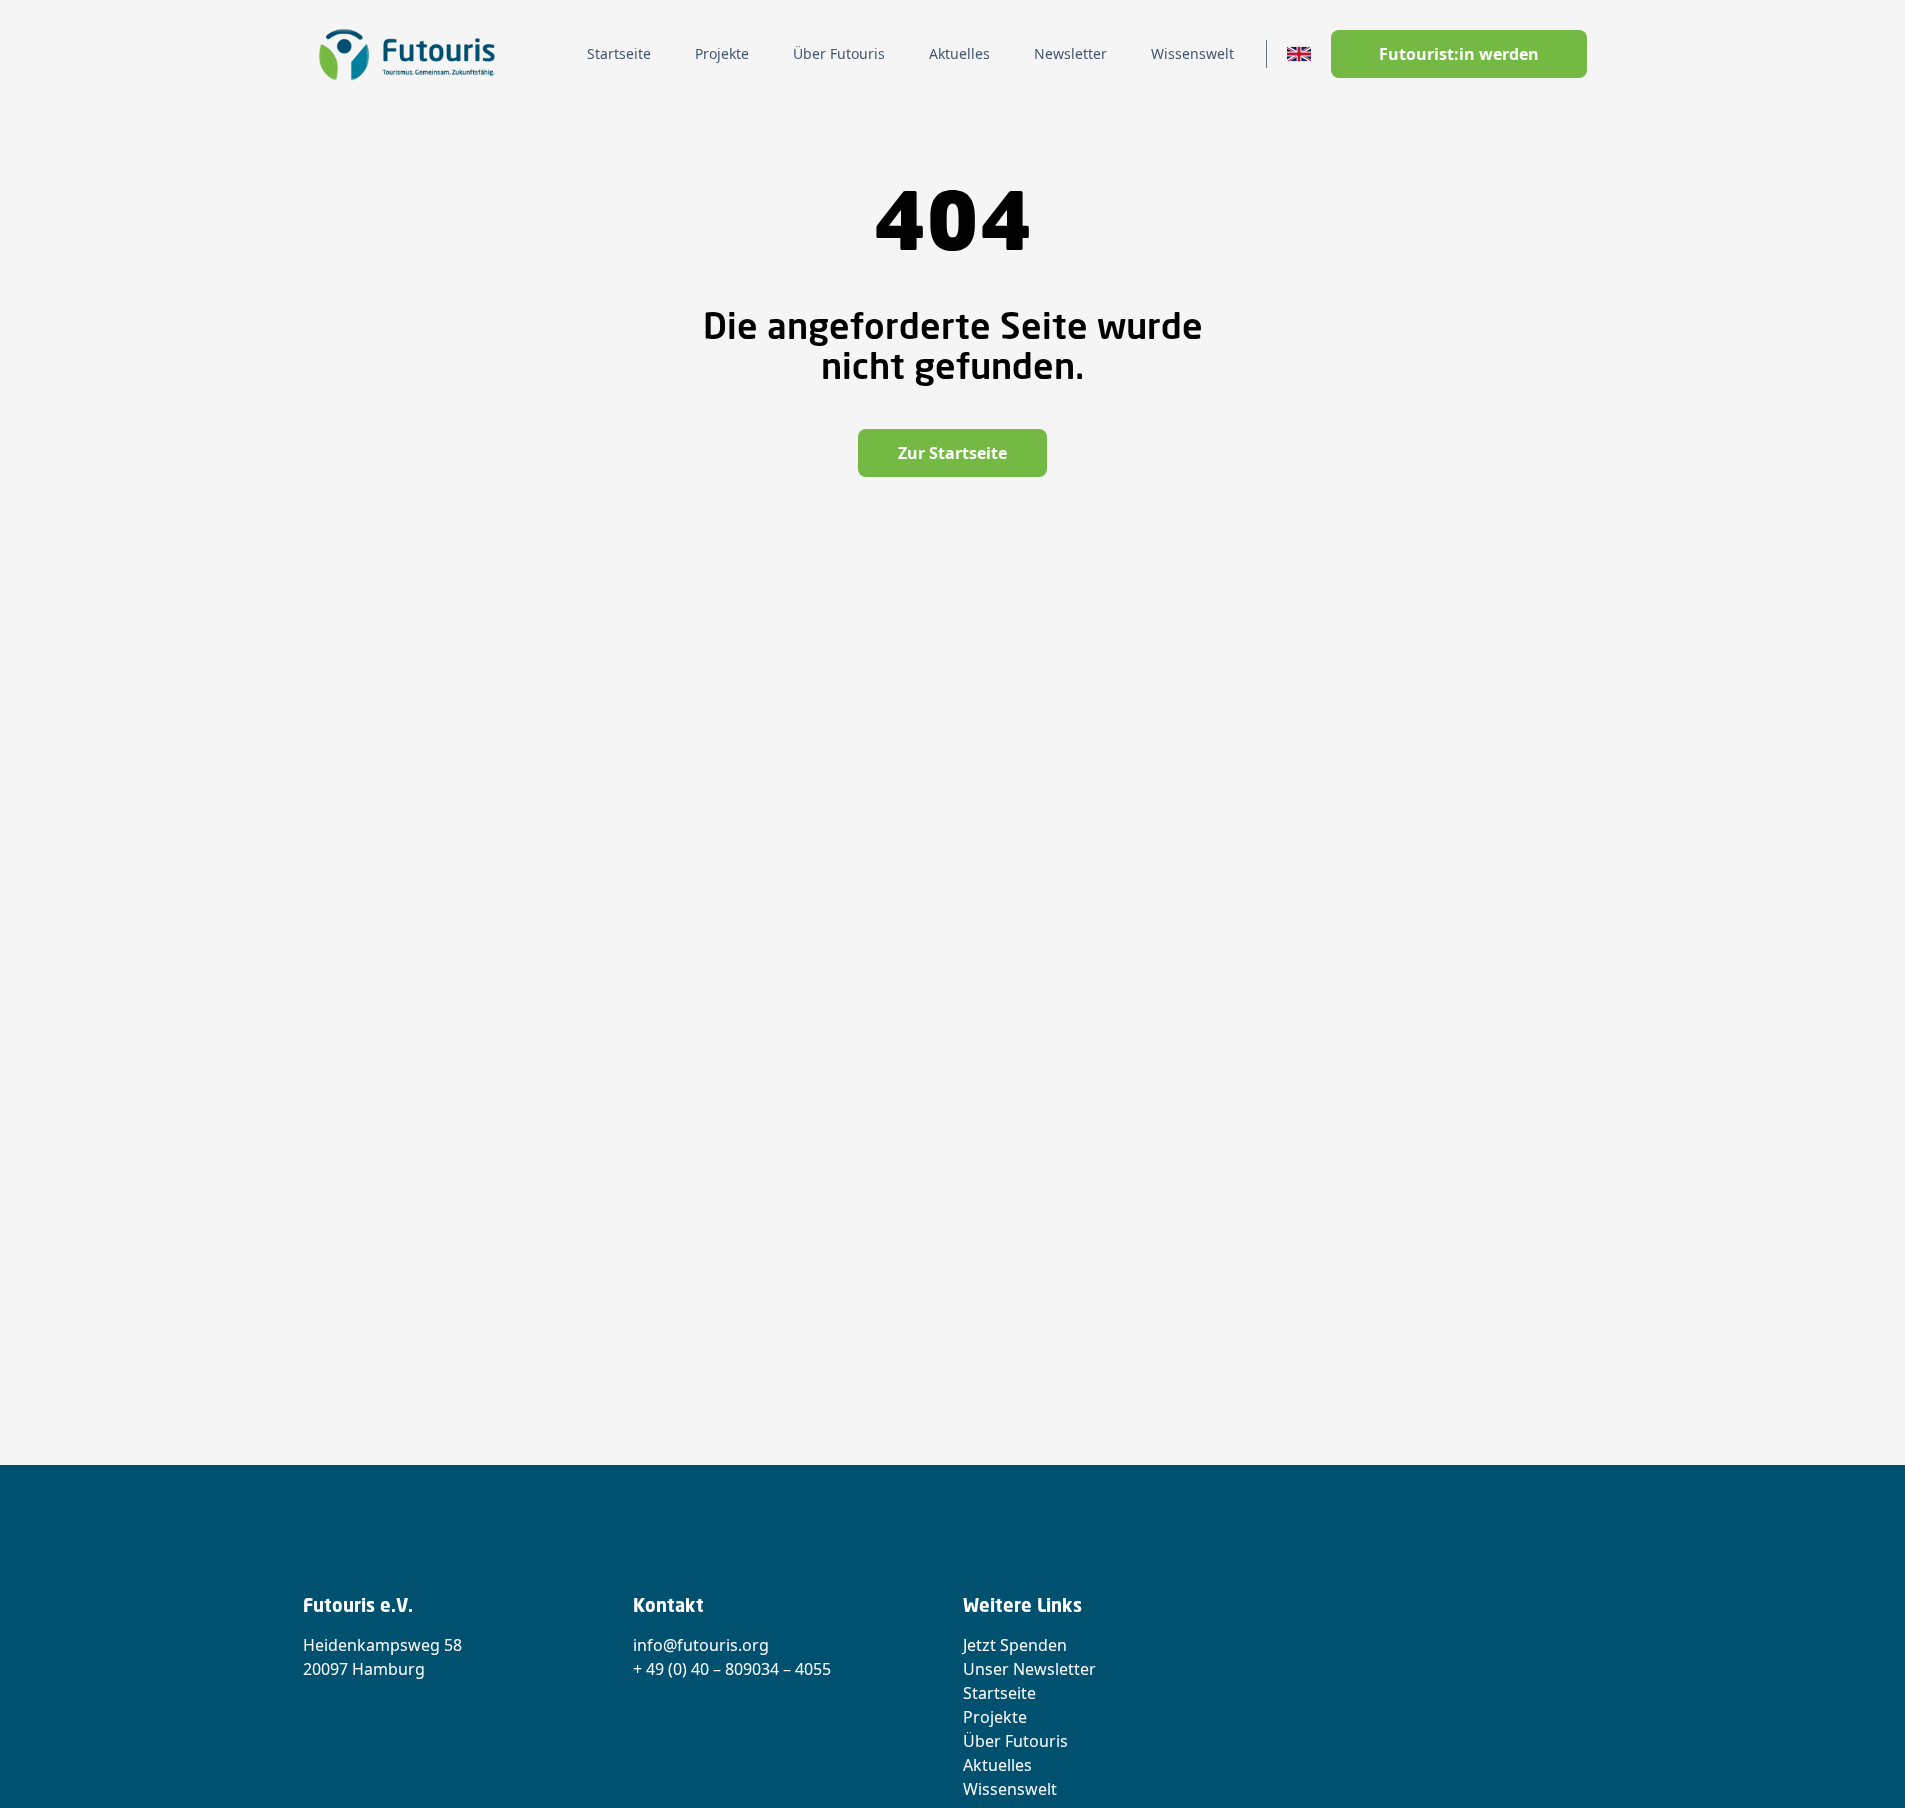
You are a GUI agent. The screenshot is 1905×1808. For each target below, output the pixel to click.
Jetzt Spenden (1015, 1645)
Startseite (999, 1693)
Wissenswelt (1010, 1789)
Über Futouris (1015, 1741)
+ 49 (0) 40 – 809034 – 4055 (732, 1669)
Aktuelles (997, 1765)
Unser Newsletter (1029, 1669)
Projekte (995, 1717)
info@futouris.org (701, 1645)
